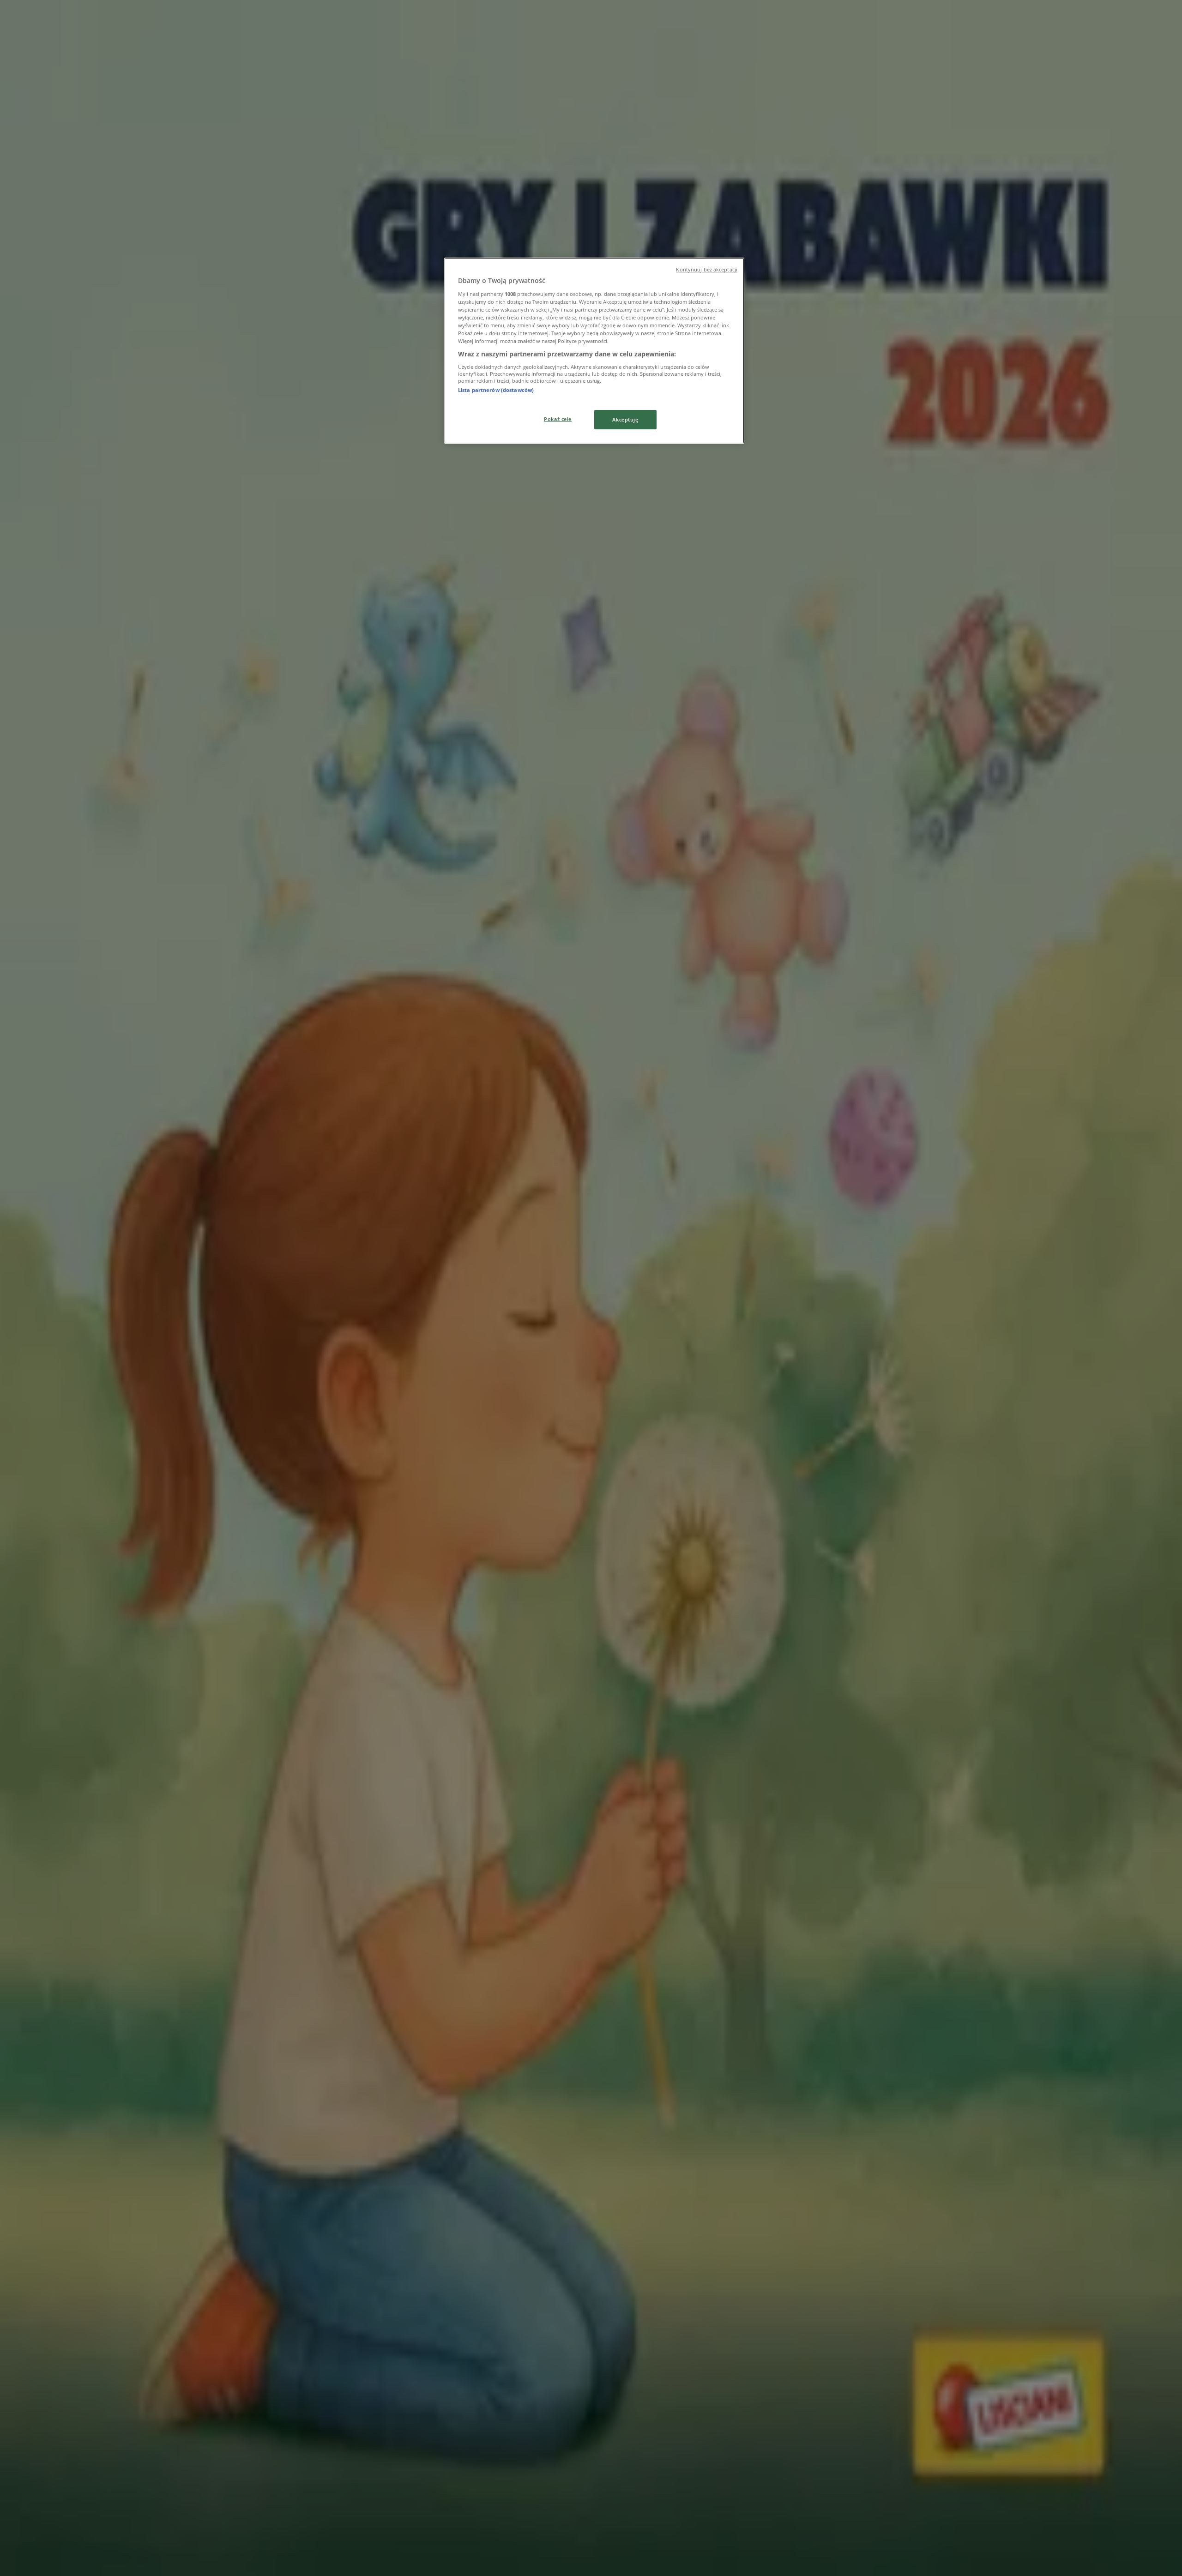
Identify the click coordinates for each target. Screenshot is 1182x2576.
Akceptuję (625, 419)
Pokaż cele (558, 419)
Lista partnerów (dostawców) (496, 390)
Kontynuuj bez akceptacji (707, 270)
